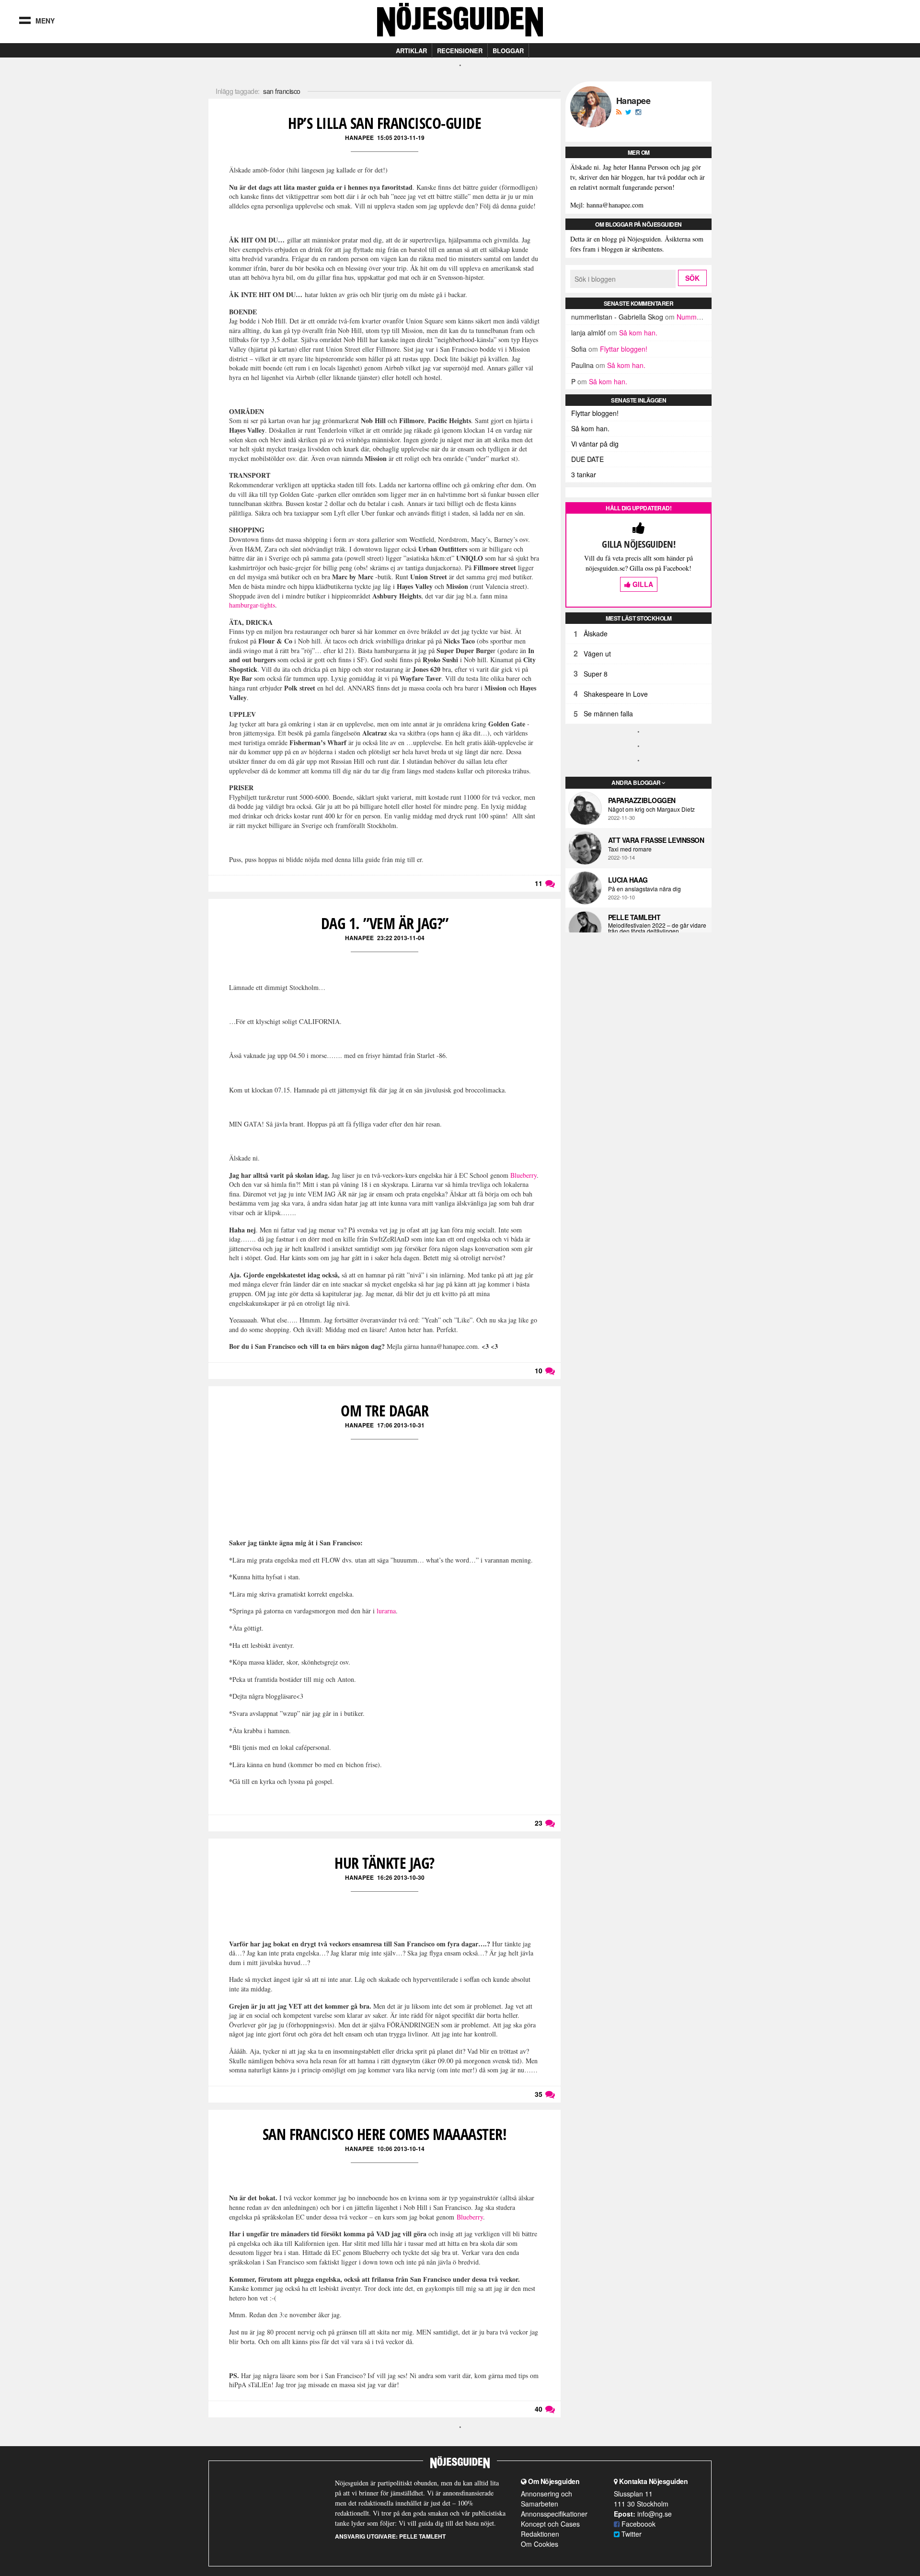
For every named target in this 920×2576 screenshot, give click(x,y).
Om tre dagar (385, 1410)
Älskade (596, 633)
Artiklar (411, 51)
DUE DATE (587, 459)
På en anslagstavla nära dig (644, 889)
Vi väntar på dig (595, 444)
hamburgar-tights (252, 605)
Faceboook (638, 2524)
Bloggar (508, 51)
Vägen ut (597, 654)
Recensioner (460, 51)
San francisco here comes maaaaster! (385, 2134)
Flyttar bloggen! (624, 349)
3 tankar (584, 474)
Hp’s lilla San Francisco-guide (385, 123)
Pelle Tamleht (634, 917)
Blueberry (523, 1175)
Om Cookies (540, 2544)
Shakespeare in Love (616, 694)
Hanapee (359, 138)
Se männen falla (608, 713)
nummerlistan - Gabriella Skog (617, 317)
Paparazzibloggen (642, 800)
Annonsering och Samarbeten (546, 2499)
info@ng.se (655, 2514)
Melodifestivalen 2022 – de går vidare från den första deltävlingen (657, 928)
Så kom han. (638, 333)
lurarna (386, 1611)
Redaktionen (540, 2534)
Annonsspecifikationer (554, 2514)
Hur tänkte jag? (385, 1863)
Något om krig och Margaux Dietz (651, 809)
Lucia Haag (628, 880)
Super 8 (596, 674)
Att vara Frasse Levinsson (656, 840)
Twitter (631, 2534)
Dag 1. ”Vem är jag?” (385, 923)
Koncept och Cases (550, 2524)
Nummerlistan (698, 317)
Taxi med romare (630, 849)
